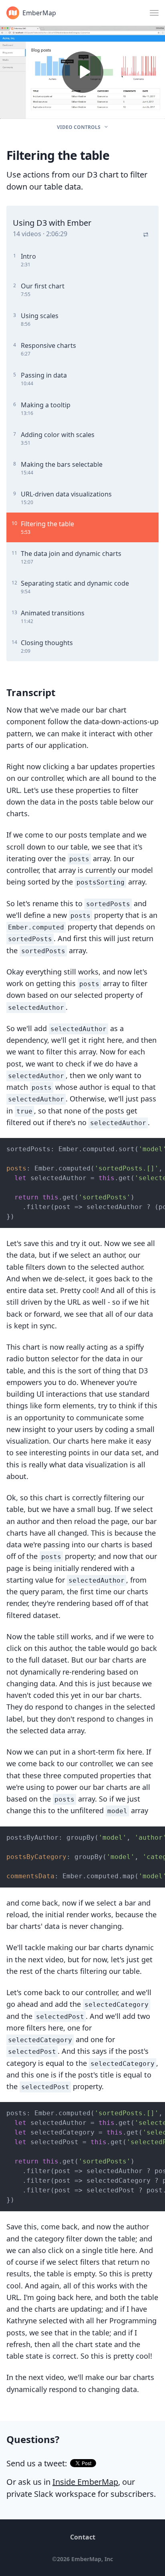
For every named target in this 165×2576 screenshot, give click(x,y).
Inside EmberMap (85, 2482)
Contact (83, 2537)
